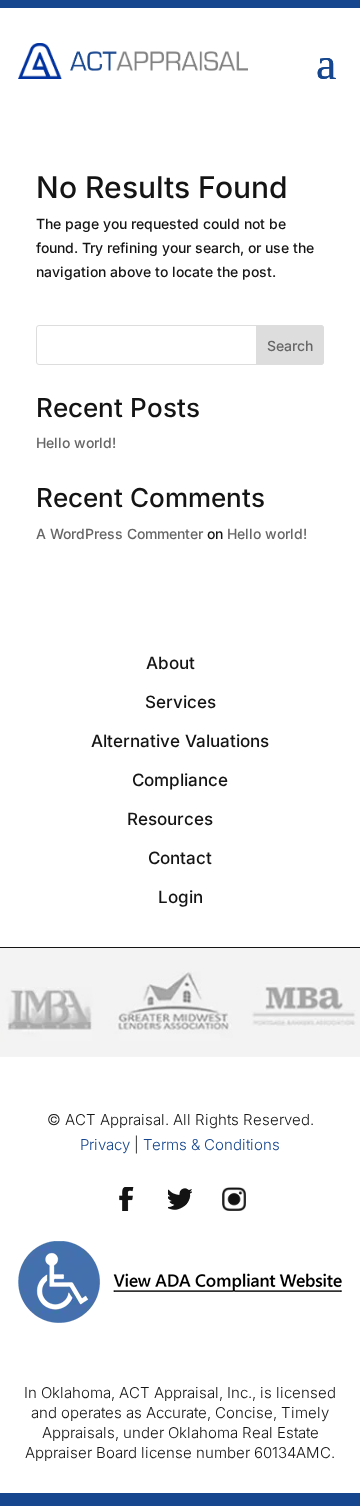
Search (290, 345)
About (170, 663)
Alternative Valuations (180, 741)
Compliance (180, 780)
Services (180, 702)
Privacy (105, 1144)
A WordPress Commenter (119, 533)
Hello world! (76, 442)
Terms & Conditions (211, 1144)
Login (180, 897)
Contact (180, 858)
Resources (170, 819)
